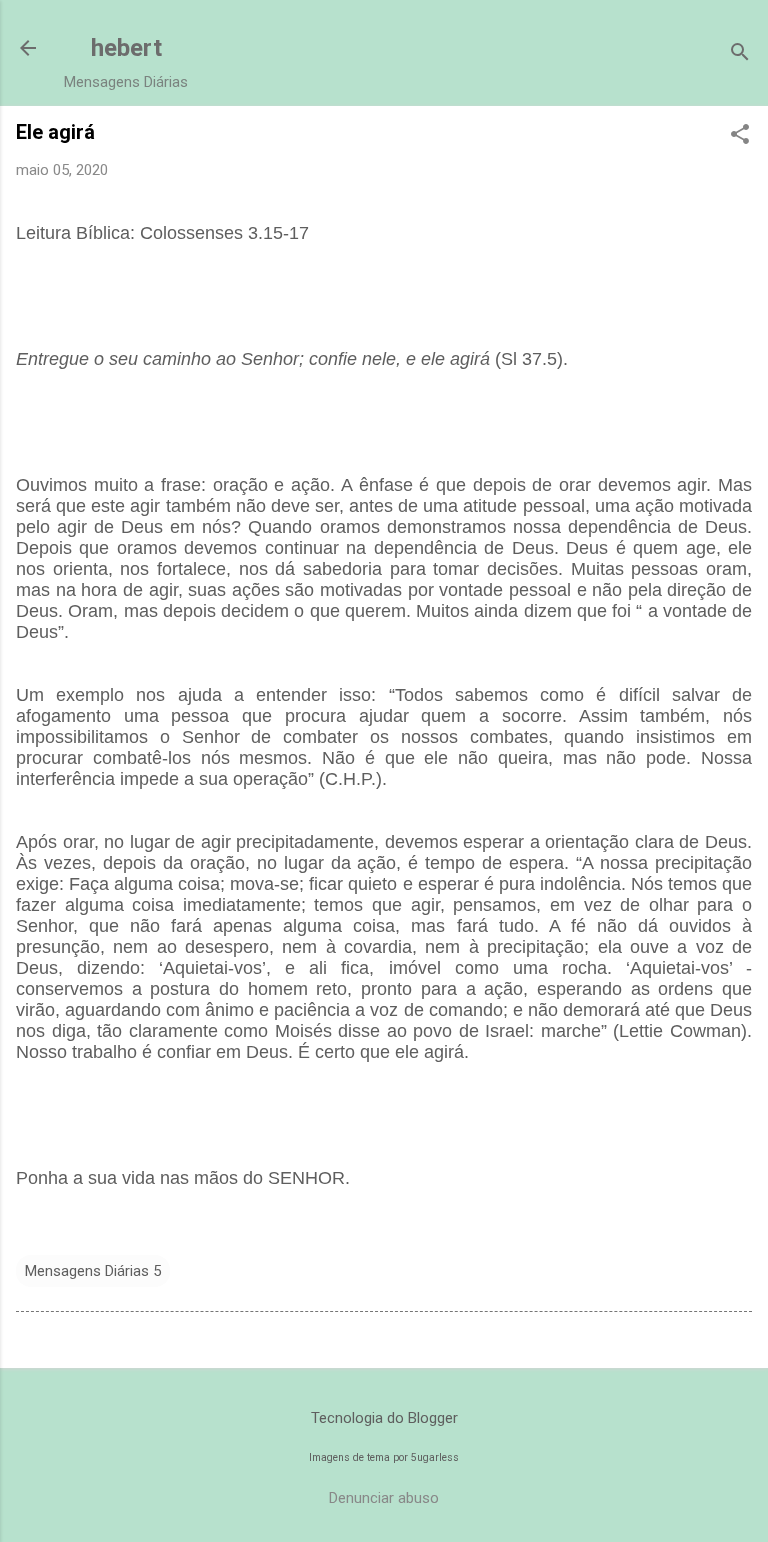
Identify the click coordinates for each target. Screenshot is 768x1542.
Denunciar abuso (384, 1498)
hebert (126, 48)
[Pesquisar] (740, 54)
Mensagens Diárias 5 (93, 1271)
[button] (740, 136)
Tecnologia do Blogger (384, 1418)
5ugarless (435, 1457)
